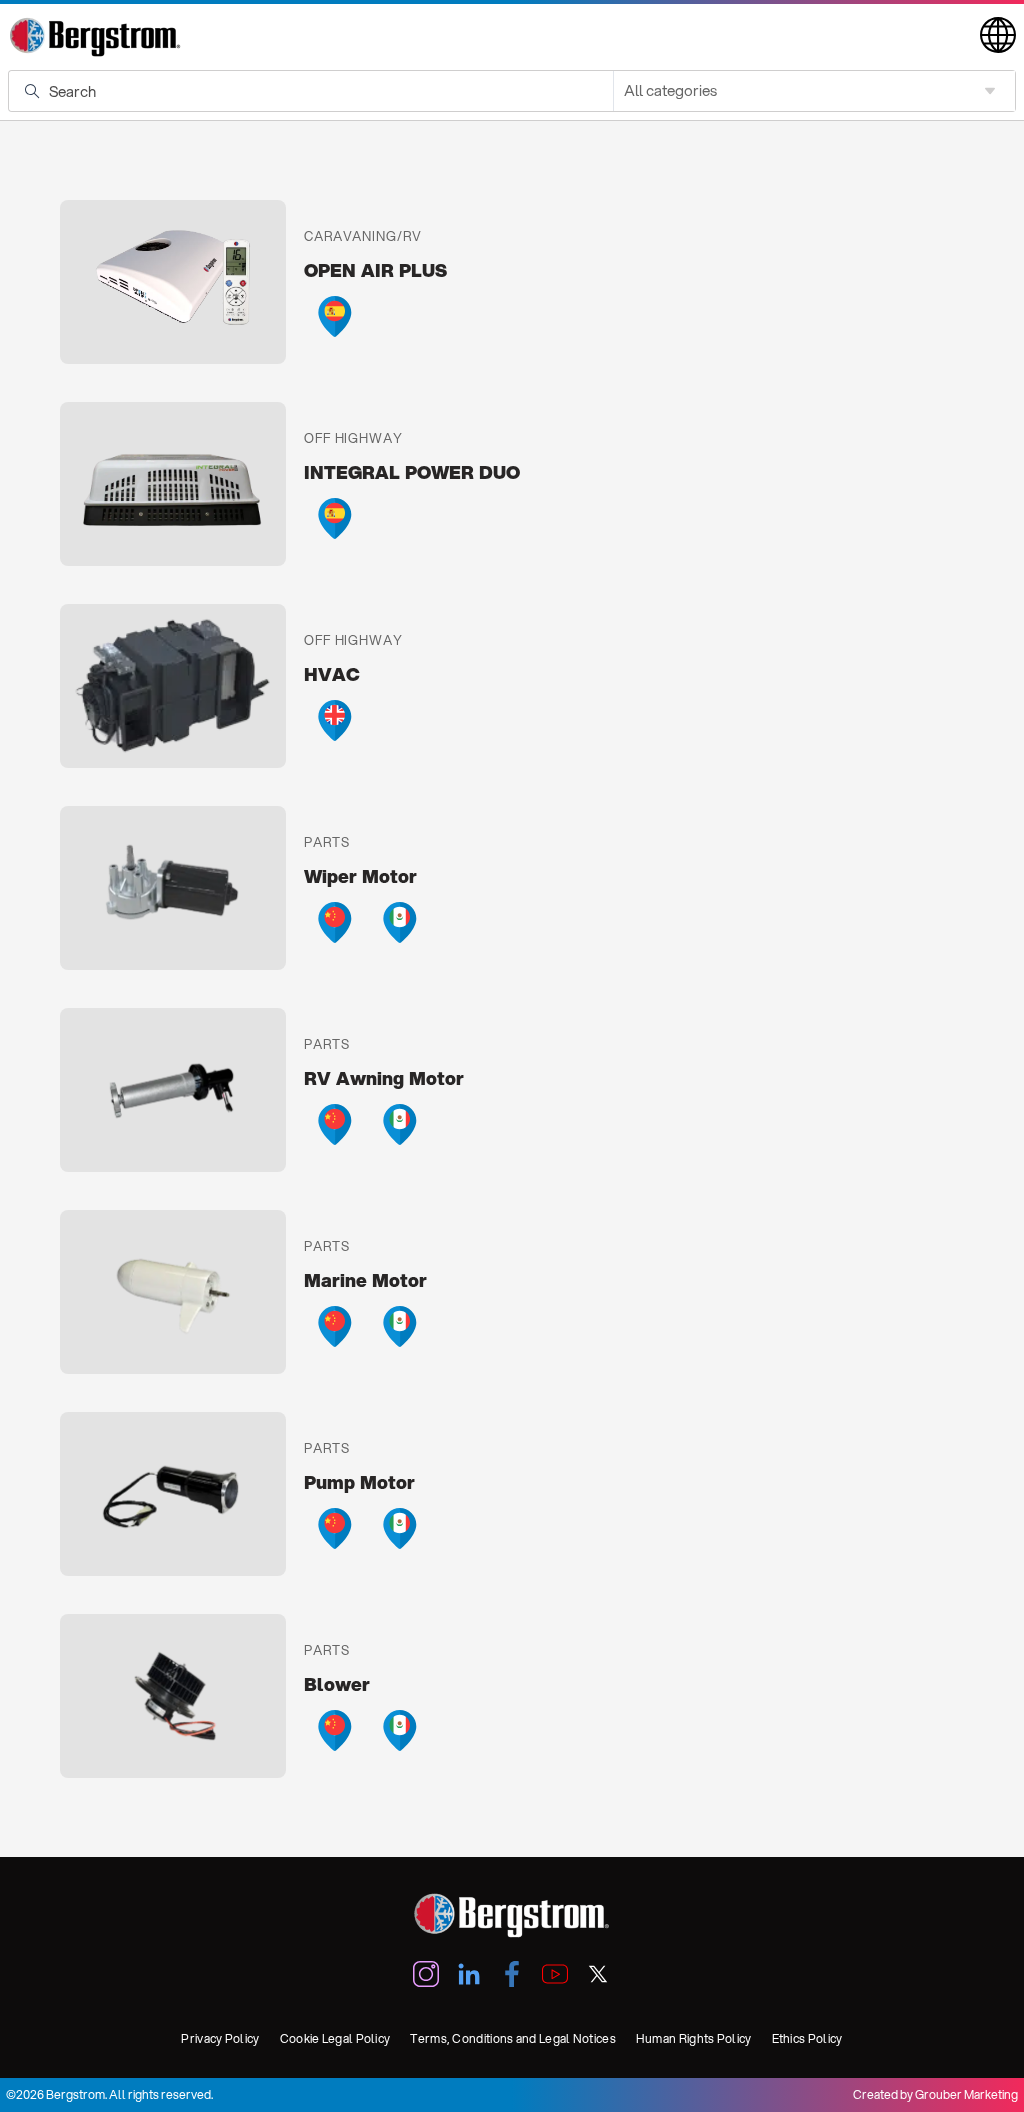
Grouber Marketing (966, 2094)
